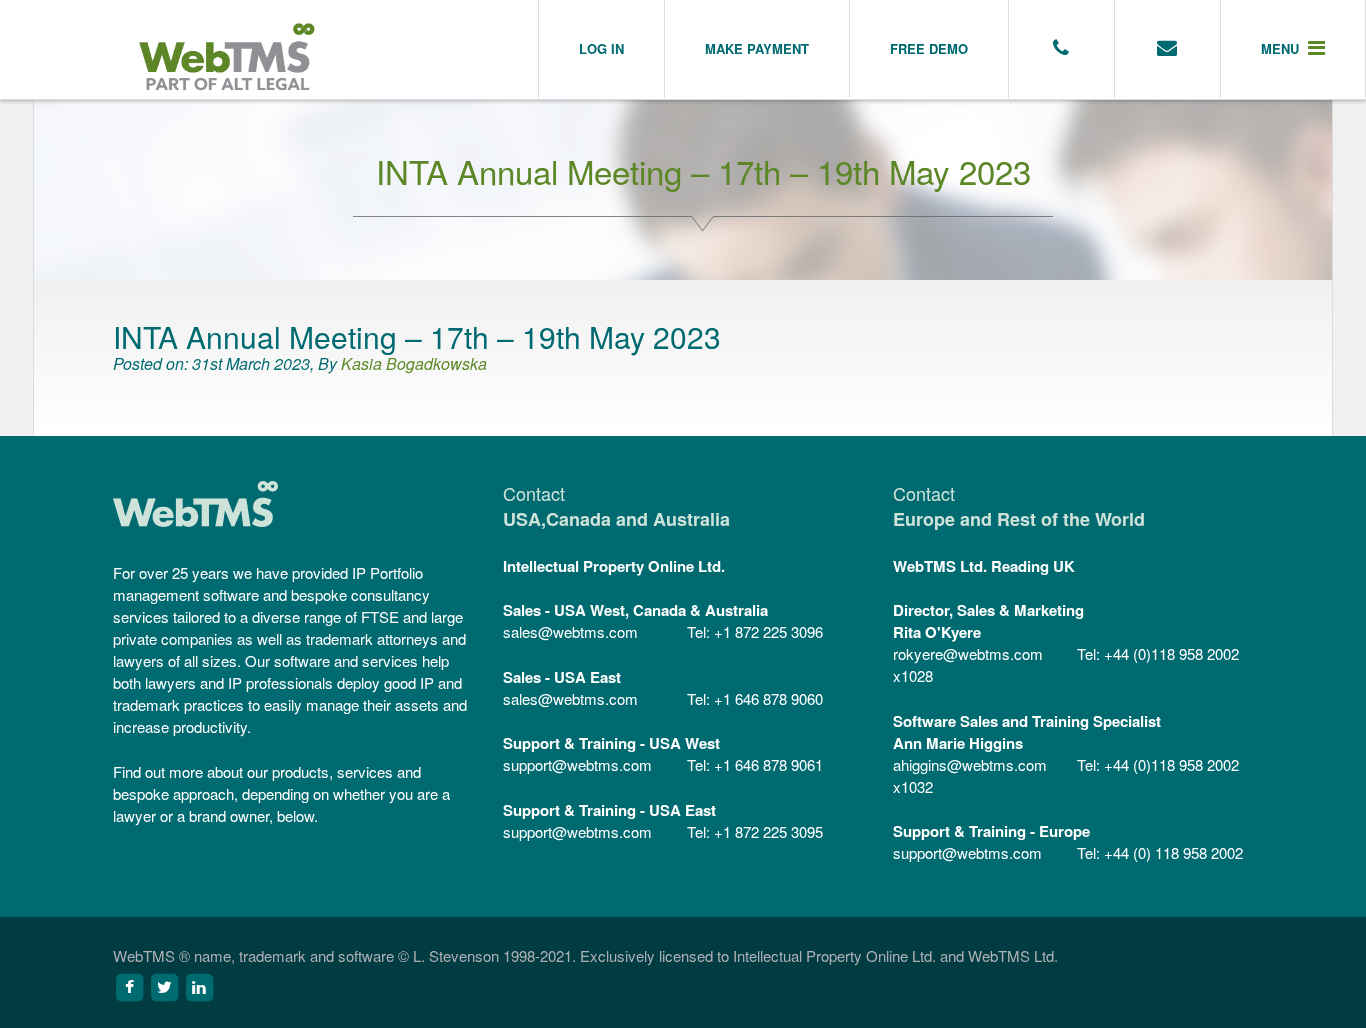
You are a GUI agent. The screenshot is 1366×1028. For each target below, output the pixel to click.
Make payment (757, 48)
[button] (1293, 49)
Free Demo (929, 48)
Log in (601, 48)
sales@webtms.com (570, 631)
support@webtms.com (577, 764)
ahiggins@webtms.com (970, 764)
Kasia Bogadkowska (414, 363)
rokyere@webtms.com (968, 653)
